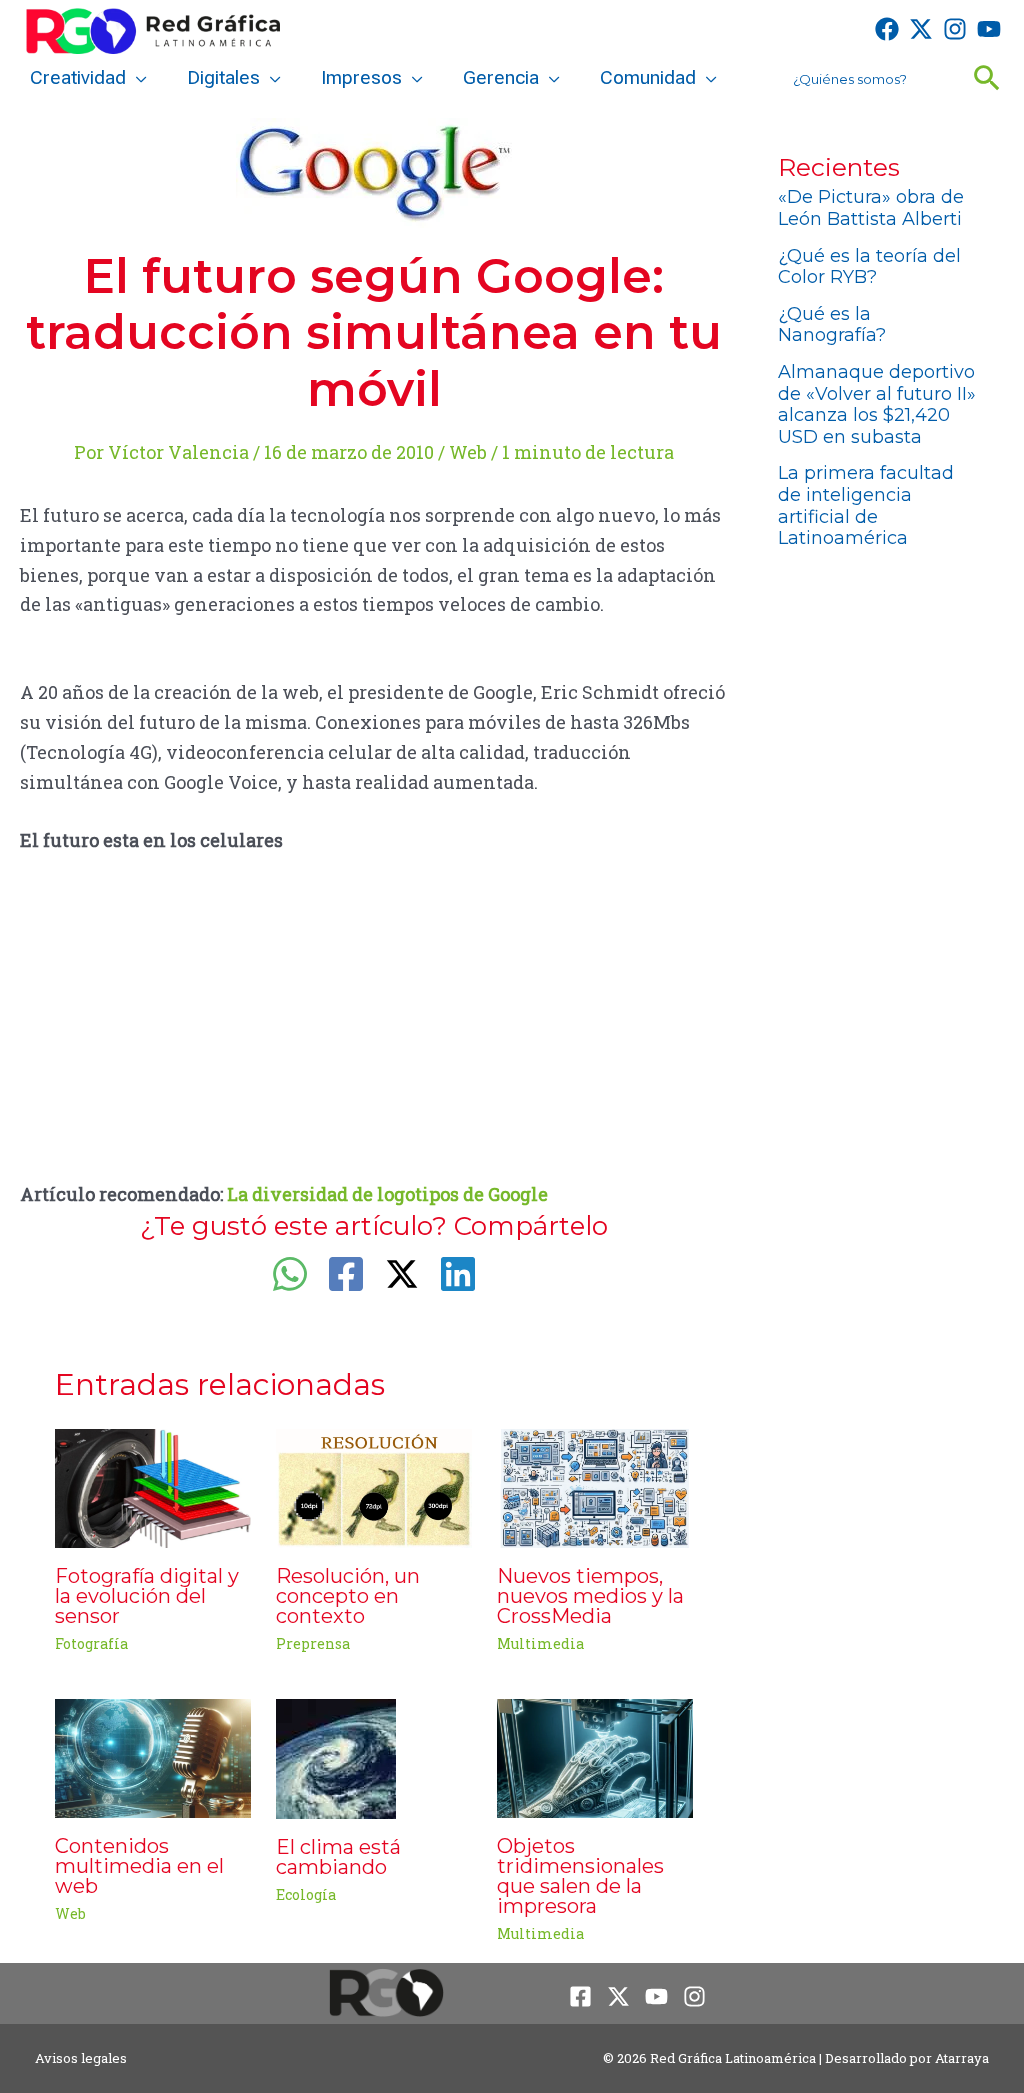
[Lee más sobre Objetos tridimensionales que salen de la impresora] (595, 1756)
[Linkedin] (458, 1274)
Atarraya (962, 2058)
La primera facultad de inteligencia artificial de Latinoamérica (866, 505)
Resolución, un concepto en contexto (348, 1596)
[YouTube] (989, 29)
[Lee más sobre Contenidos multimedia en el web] (153, 1756)
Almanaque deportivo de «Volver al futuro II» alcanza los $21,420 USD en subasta (877, 404)
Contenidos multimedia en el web (139, 1866)
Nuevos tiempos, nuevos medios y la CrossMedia (590, 1596)
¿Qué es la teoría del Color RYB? (869, 267)
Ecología (306, 1894)
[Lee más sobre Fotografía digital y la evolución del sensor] (153, 1487)
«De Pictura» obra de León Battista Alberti (871, 208)
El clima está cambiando (338, 1857)
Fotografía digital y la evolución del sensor (147, 1596)
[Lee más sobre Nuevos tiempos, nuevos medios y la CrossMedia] (595, 1487)
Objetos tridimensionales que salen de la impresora (580, 1876)
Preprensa (313, 1643)
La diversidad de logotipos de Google (387, 1194)
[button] (136, 78)
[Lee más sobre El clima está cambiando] (336, 1757)
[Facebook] (887, 29)
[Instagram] (955, 29)
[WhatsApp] (290, 1274)
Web (468, 452)
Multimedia (540, 1643)
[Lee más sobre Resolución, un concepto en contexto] (374, 1487)
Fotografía (91, 1643)
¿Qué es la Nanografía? (832, 325)
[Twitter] (921, 29)
